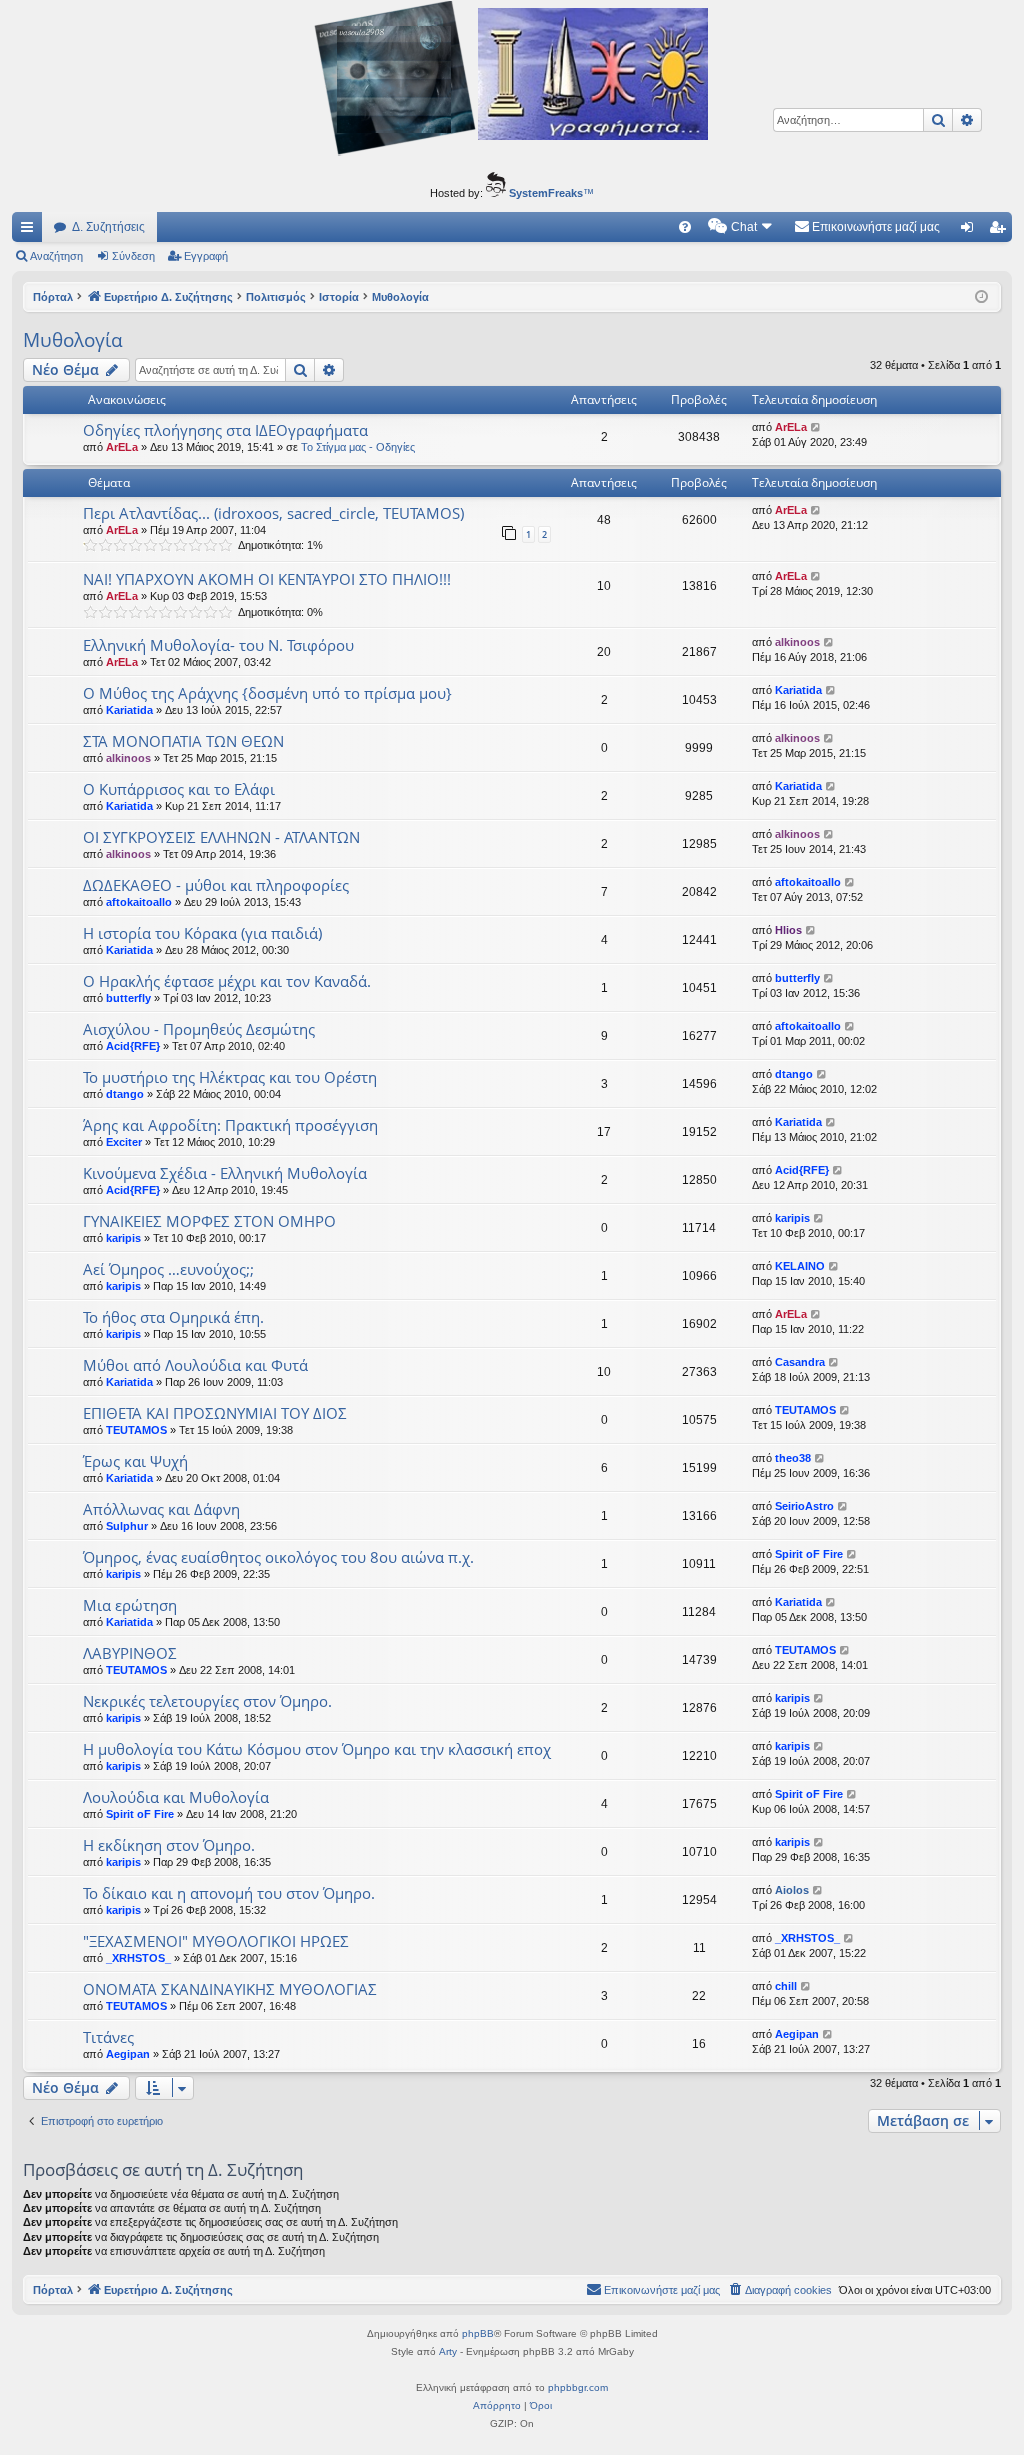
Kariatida (129, 710)
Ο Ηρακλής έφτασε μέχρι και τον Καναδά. (227, 981)
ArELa (122, 447)
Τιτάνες (108, 2037)
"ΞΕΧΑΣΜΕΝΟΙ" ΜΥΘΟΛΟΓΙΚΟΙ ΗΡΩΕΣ (216, 1941)
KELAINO (800, 1266)
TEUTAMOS (136, 1430)
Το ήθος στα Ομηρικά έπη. (173, 1317)
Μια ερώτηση (130, 1605)
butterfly (128, 998)
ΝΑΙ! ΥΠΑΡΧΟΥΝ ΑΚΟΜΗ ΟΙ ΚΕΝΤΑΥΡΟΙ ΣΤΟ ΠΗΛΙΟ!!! (267, 579)
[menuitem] (685, 227)
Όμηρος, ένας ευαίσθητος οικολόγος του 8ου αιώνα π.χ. (278, 1557)
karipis (123, 1238)
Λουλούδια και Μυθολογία (176, 1797)
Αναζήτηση (56, 256)
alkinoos (797, 642)
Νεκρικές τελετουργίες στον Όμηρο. (207, 1701)
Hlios (788, 930)
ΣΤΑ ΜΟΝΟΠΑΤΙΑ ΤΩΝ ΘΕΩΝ (183, 741)
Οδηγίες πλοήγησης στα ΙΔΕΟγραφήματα (225, 430)
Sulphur (127, 1526)
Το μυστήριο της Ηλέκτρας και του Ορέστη (230, 1077)
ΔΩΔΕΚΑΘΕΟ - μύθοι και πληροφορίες (216, 885)
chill (786, 1986)
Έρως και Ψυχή (135, 1461)
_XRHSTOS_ (138, 1958)
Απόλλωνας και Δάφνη (161, 1509)
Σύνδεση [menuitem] (971, 231)
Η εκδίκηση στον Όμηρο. (169, 1845)
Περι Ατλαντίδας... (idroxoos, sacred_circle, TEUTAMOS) (273, 513)
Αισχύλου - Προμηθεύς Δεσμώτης (199, 1029)
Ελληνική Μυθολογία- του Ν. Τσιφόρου (218, 645)
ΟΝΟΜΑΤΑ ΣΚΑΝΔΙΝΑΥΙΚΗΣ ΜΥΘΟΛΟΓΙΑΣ (230, 1989)
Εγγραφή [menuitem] (1001, 231)
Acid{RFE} (133, 1046)
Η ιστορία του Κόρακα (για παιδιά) (202, 933)
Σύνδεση (133, 256)
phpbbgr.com (578, 2387)
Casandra (800, 1362)
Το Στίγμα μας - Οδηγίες (358, 447)
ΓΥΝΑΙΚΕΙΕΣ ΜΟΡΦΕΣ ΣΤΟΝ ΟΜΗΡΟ (209, 1221)
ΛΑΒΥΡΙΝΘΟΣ (130, 1653)
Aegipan (128, 2054)
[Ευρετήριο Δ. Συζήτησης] (512, 81)
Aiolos (792, 1890)
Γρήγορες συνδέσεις (31, 231)
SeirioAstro (804, 1506)
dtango (125, 1094)
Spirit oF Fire (809, 1554)
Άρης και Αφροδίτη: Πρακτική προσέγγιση (230, 1125)
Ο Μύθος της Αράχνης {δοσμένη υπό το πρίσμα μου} (267, 693)
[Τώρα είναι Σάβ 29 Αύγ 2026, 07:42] (981, 297)
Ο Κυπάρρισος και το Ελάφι (179, 789)
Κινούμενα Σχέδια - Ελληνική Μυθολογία (225, 1173)
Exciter (124, 1142)
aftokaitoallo (139, 902)
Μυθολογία (73, 340)
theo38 (793, 1458)
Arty (448, 2351)
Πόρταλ (53, 297)
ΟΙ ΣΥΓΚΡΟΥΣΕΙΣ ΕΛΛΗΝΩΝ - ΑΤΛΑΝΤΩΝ (221, 837)
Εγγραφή (206, 256)
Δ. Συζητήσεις (108, 227)
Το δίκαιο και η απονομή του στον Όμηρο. (229, 1893)
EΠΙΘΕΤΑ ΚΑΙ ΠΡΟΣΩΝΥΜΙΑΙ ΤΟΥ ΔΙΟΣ (215, 1413)
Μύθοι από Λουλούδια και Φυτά (195, 1365)
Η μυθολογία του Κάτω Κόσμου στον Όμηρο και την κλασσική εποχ (317, 1749)
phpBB (478, 2333)
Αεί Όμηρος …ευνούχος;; (168, 1269)
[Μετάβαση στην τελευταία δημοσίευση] (816, 427)
